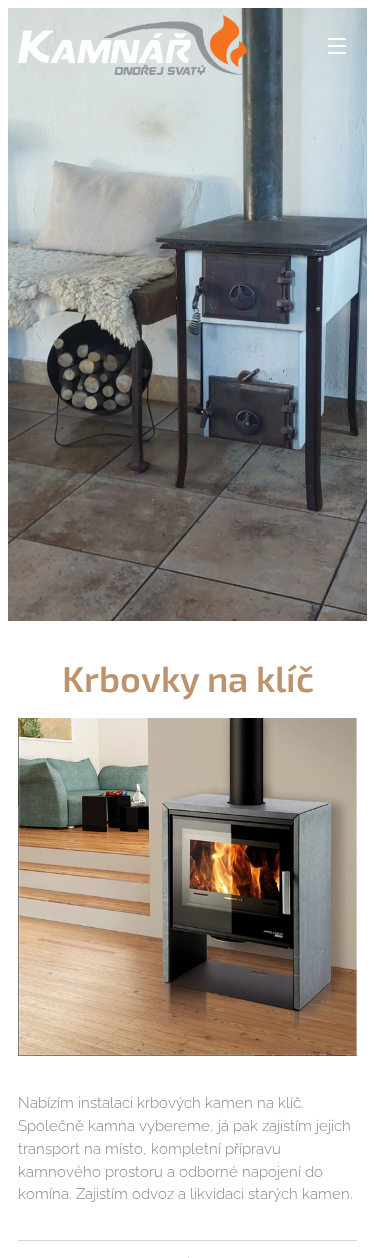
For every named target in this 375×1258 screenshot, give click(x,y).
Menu (337, 45)
